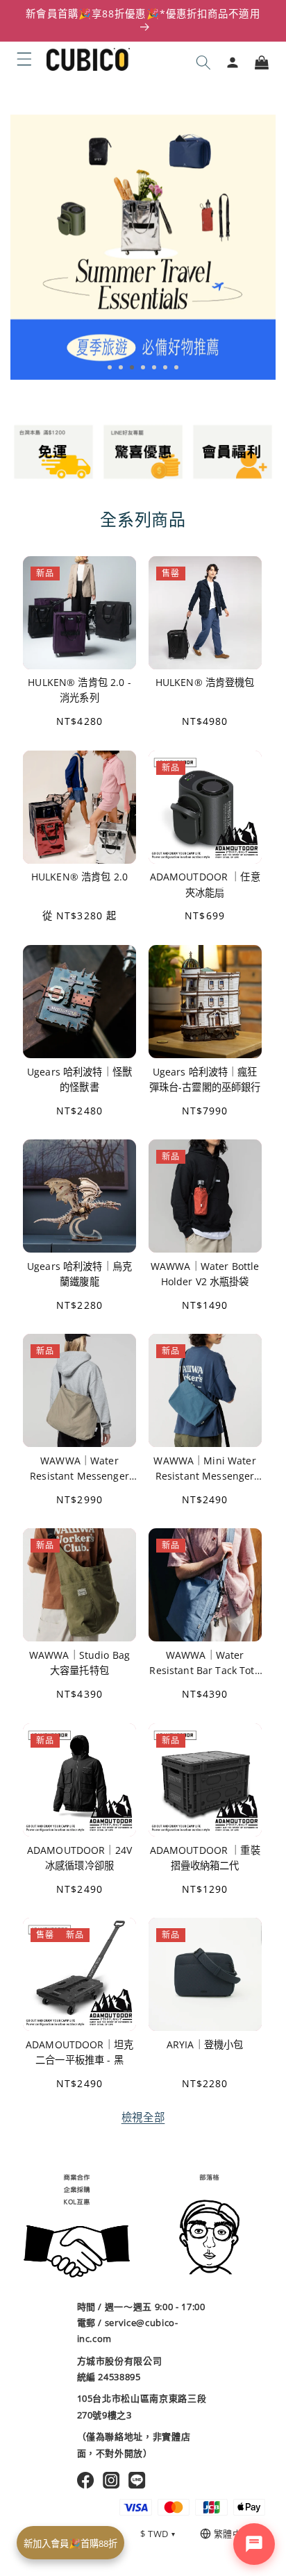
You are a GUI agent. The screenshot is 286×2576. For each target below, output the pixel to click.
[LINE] (137, 2480)
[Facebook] (86, 2480)
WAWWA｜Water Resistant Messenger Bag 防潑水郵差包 (79, 1469)
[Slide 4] (143, 367)
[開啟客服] (254, 2544)
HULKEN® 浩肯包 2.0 (79, 877)
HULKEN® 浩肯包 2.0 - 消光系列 (79, 691)
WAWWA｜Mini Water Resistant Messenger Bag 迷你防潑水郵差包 (204, 1469)
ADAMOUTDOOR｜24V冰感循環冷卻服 (79, 1857)
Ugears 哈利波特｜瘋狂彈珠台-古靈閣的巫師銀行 (205, 1079)
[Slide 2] (121, 367)
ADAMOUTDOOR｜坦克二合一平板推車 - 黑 (79, 2051)
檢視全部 (143, 2117)
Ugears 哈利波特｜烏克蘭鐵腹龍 (79, 1274)
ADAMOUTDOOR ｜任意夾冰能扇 (205, 885)
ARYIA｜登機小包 (205, 2044)
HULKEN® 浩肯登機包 (205, 683)
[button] (24, 59)
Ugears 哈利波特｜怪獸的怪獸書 (79, 1079)
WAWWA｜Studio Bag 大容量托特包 (79, 1663)
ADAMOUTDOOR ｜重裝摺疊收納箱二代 (205, 1857)
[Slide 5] (154, 367)
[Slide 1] (110, 367)
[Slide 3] (132, 367)
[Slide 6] (165, 367)
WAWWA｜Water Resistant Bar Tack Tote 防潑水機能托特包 (204, 1663)
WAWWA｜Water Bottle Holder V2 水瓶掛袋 (205, 1274)
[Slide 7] (176, 367)
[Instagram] (111, 2480)
